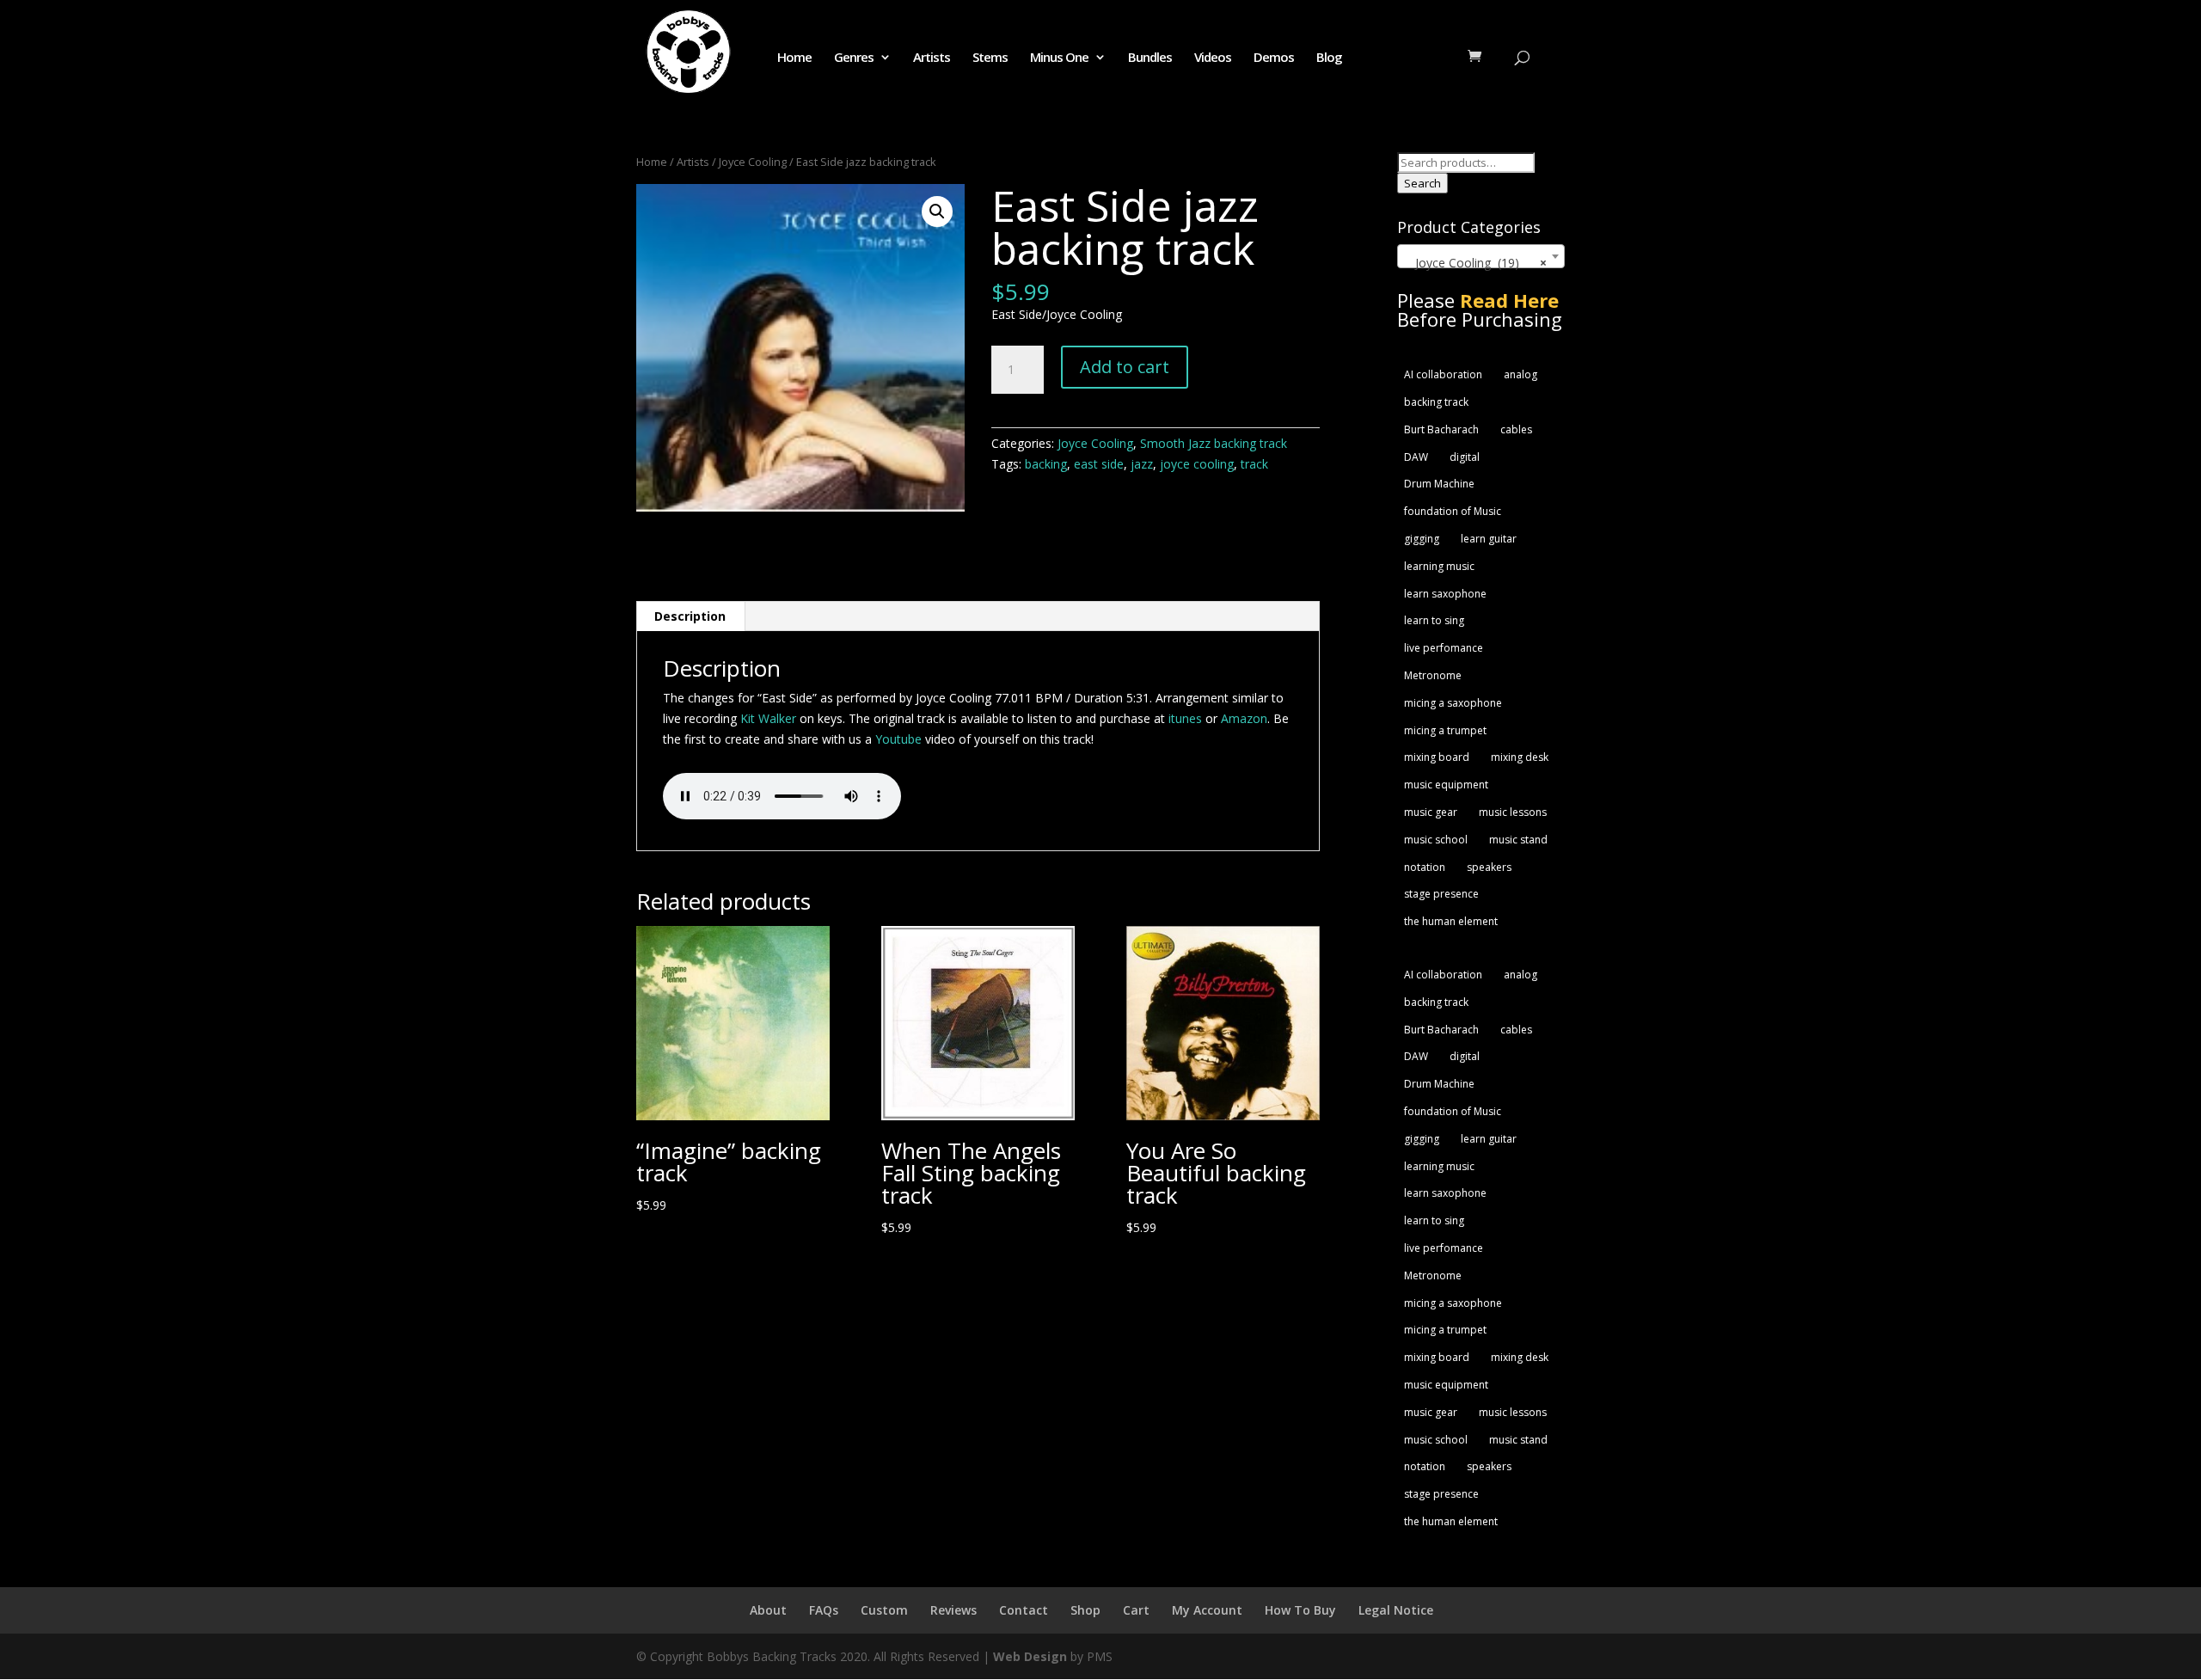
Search (1422, 183)
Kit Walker (768, 718)
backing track (1436, 402)
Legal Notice (1396, 1610)
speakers (1489, 867)
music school (1436, 840)
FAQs (824, 1610)
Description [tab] (690, 616)
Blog (1329, 58)
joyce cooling (1197, 464)
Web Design (1030, 1656)
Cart (1136, 1610)
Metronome (1433, 675)
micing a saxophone (1453, 703)
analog (1520, 374)
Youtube (898, 739)
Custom (884, 1610)
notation (1425, 867)
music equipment (1446, 785)
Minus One (1059, 58)
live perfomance (1444, 648)
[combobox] (1481, 256)
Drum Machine (1439, 484)
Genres (854, 58)
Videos (1213, 58)
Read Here (1509, 300)
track (1254, 464)
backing (1046, 464)
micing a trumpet (1445, 730)
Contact (1024, 1610)
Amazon (1244, 718)
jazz (1142, 464)
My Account (1207, 1610)
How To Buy (1300, 1610)
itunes (1187, 718)
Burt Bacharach (1441, 429)
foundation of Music (1453, 511)
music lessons (1513, 812)
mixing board (1437, 757)
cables (1516, 429)
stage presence (1441, 894)
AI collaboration (1443, 374)
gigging (1422, 539)
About (768, 1610)
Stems (990, 58)
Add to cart (1125, 367)
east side (1099, 464)
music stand (1518, 840)
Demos (1274, 58)
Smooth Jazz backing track (1214, 443)
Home (794, 58)
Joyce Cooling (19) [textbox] (1476, 263)
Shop (1085, 1610)
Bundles (1150, 58)
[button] (937, 212)
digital (1465, 457)
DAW (1416, 457)
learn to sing (1434, 620)
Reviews (953, 1610)
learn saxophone (1445, 594)
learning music (1439, 566)
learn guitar (1489, 539)
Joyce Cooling (753, 162)
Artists (932, 58)
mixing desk (1520, 757)
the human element (1451, 921)
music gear (1431, 812)
